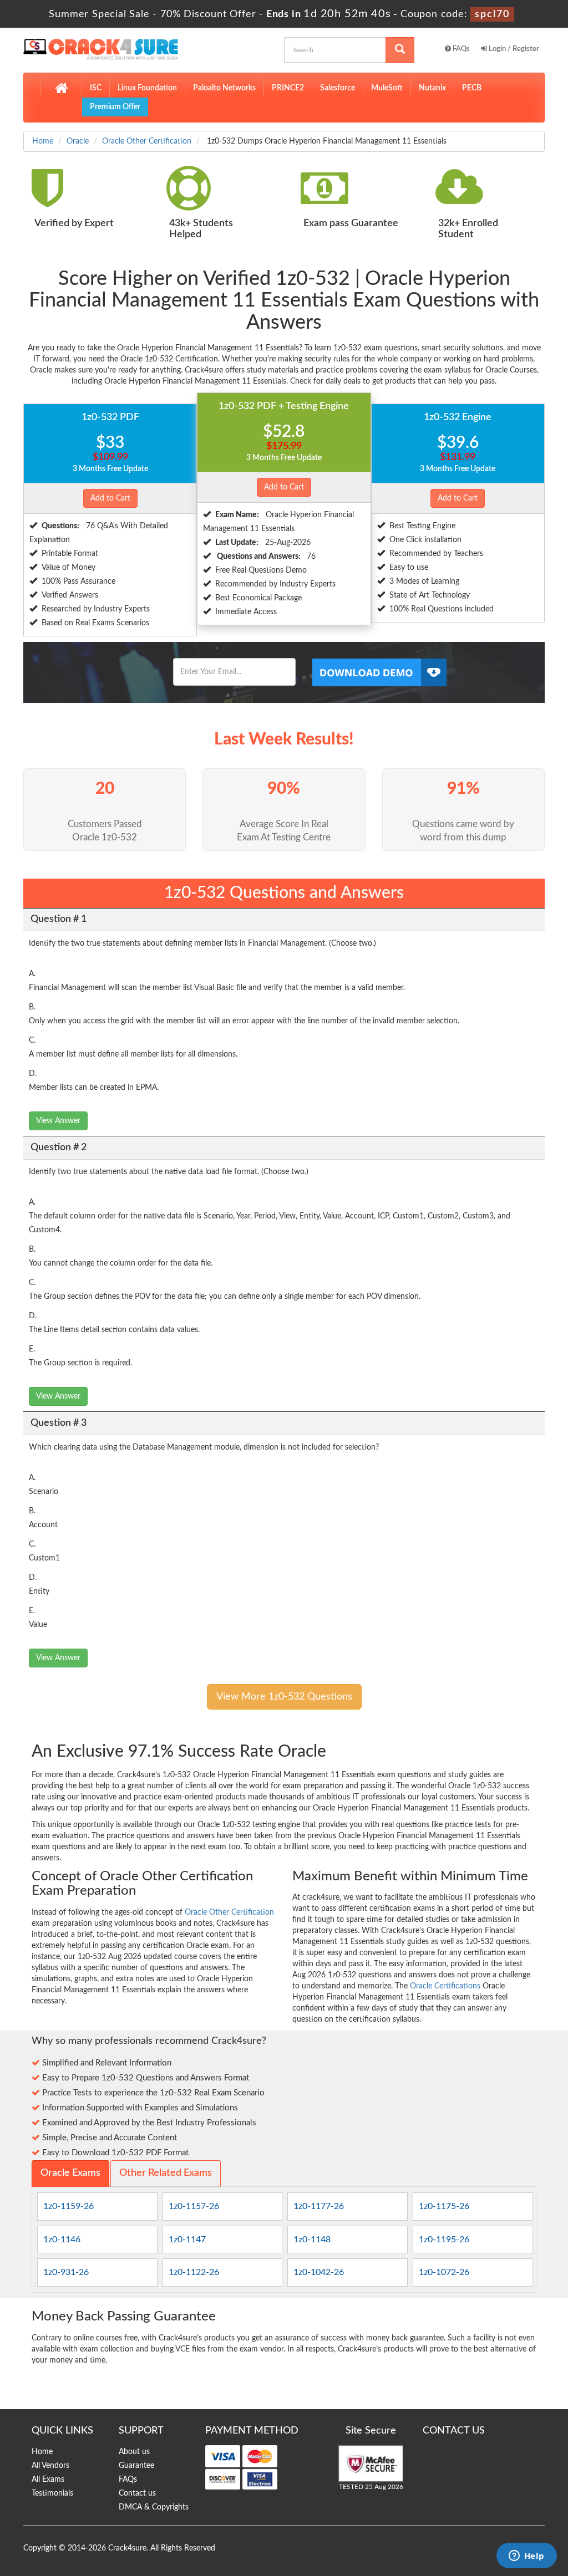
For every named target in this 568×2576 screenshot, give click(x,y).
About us (134, 2452)
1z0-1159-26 (69, 2206)
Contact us (137, 2493)
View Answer (58, 1121)
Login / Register (513, 49)
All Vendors (50, 2466)
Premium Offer (115, 107)
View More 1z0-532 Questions (284, 1697)
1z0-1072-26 (444, 2272)
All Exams (48, 2480)
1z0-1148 (312, 2240)
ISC (96, 88)
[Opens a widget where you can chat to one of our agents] (526, 2557)
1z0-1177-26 (319, 2206)
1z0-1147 (187, 2240)
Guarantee (136, 2466)
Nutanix (432, 88)
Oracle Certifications (445, 1986)
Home (43, 141)
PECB (472, 88)
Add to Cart (110, 498)
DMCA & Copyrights (154, 2507)
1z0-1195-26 (444, 2240)
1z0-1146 (62, 2240)
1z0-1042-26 (319, 2272)
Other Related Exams (166, 2173)
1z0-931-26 (66, 2272)
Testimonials (52, 2493)
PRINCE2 (288, 88)
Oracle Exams (70, 2173)
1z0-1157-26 (194, 2206)
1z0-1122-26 (194, 2272)
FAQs (460, 49)
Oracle (78, 141)
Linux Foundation (147, 88)
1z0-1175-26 (444, 2206)
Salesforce (338, 88)
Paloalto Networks (224, 88)
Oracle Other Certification (147, 141)
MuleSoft (387, 88)
